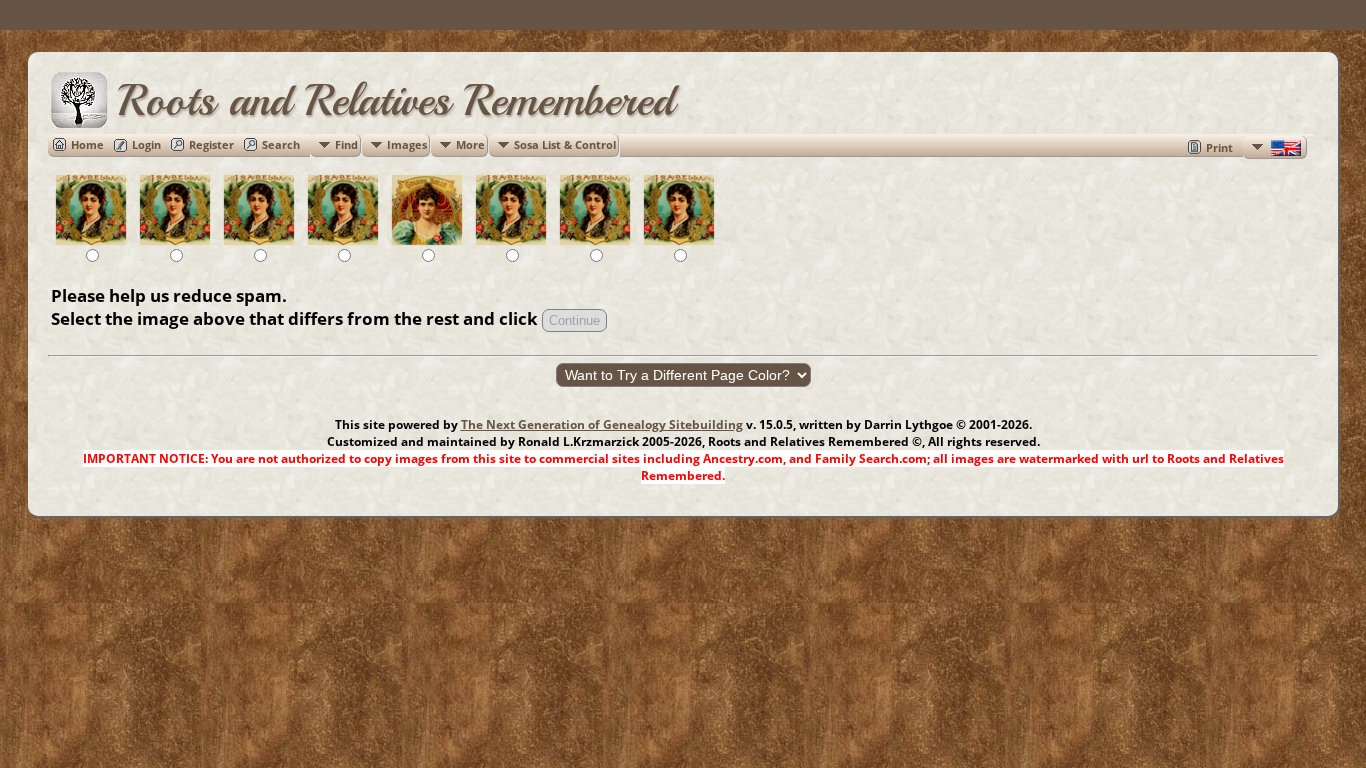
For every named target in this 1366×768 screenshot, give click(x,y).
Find (346, 144)
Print (1219, 147)
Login (146, 144)
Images (407, 144)
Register (211, 144)
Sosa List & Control (565, 144)
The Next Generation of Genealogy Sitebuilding (602, 424)
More (470, 144)
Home (87, 144)
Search (281, 144)
